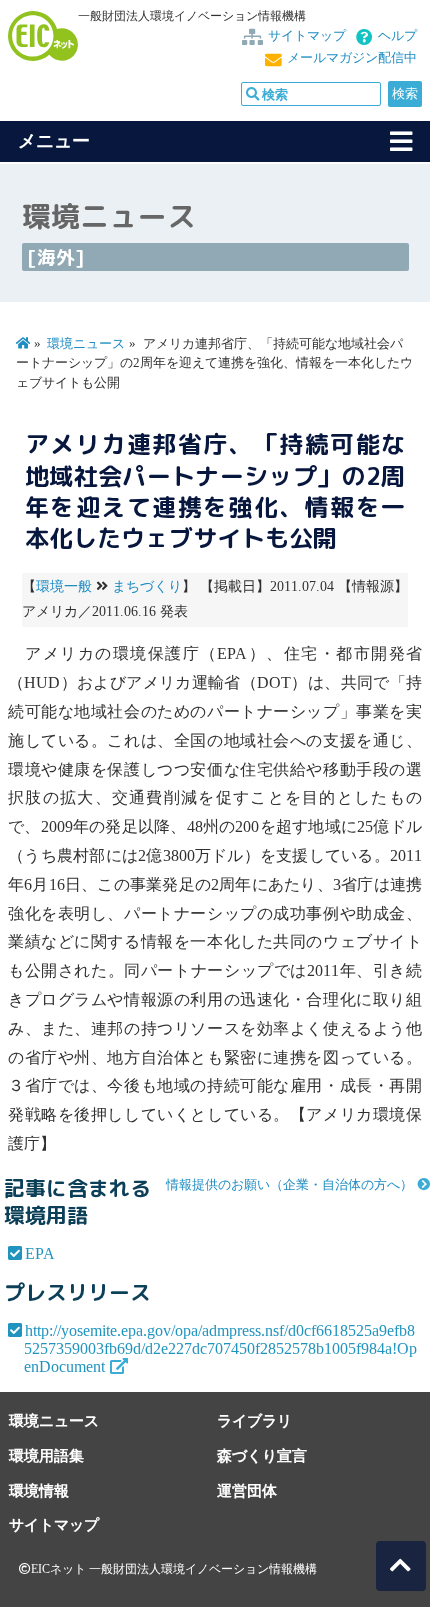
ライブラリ (254, 1420)
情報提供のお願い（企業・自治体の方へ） (289, 1185)
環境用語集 (46, 1455)
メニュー (54, 141)
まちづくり (147, 586)
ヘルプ (397, 36)
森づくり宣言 (262, 1455)
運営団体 (247, 1490)
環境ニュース (86, 344)
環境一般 (64, 586)
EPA (40, 1253)
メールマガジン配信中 (352, 58)
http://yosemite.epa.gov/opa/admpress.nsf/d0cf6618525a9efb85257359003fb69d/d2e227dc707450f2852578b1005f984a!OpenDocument (220, 1348)
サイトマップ (307, 36)
